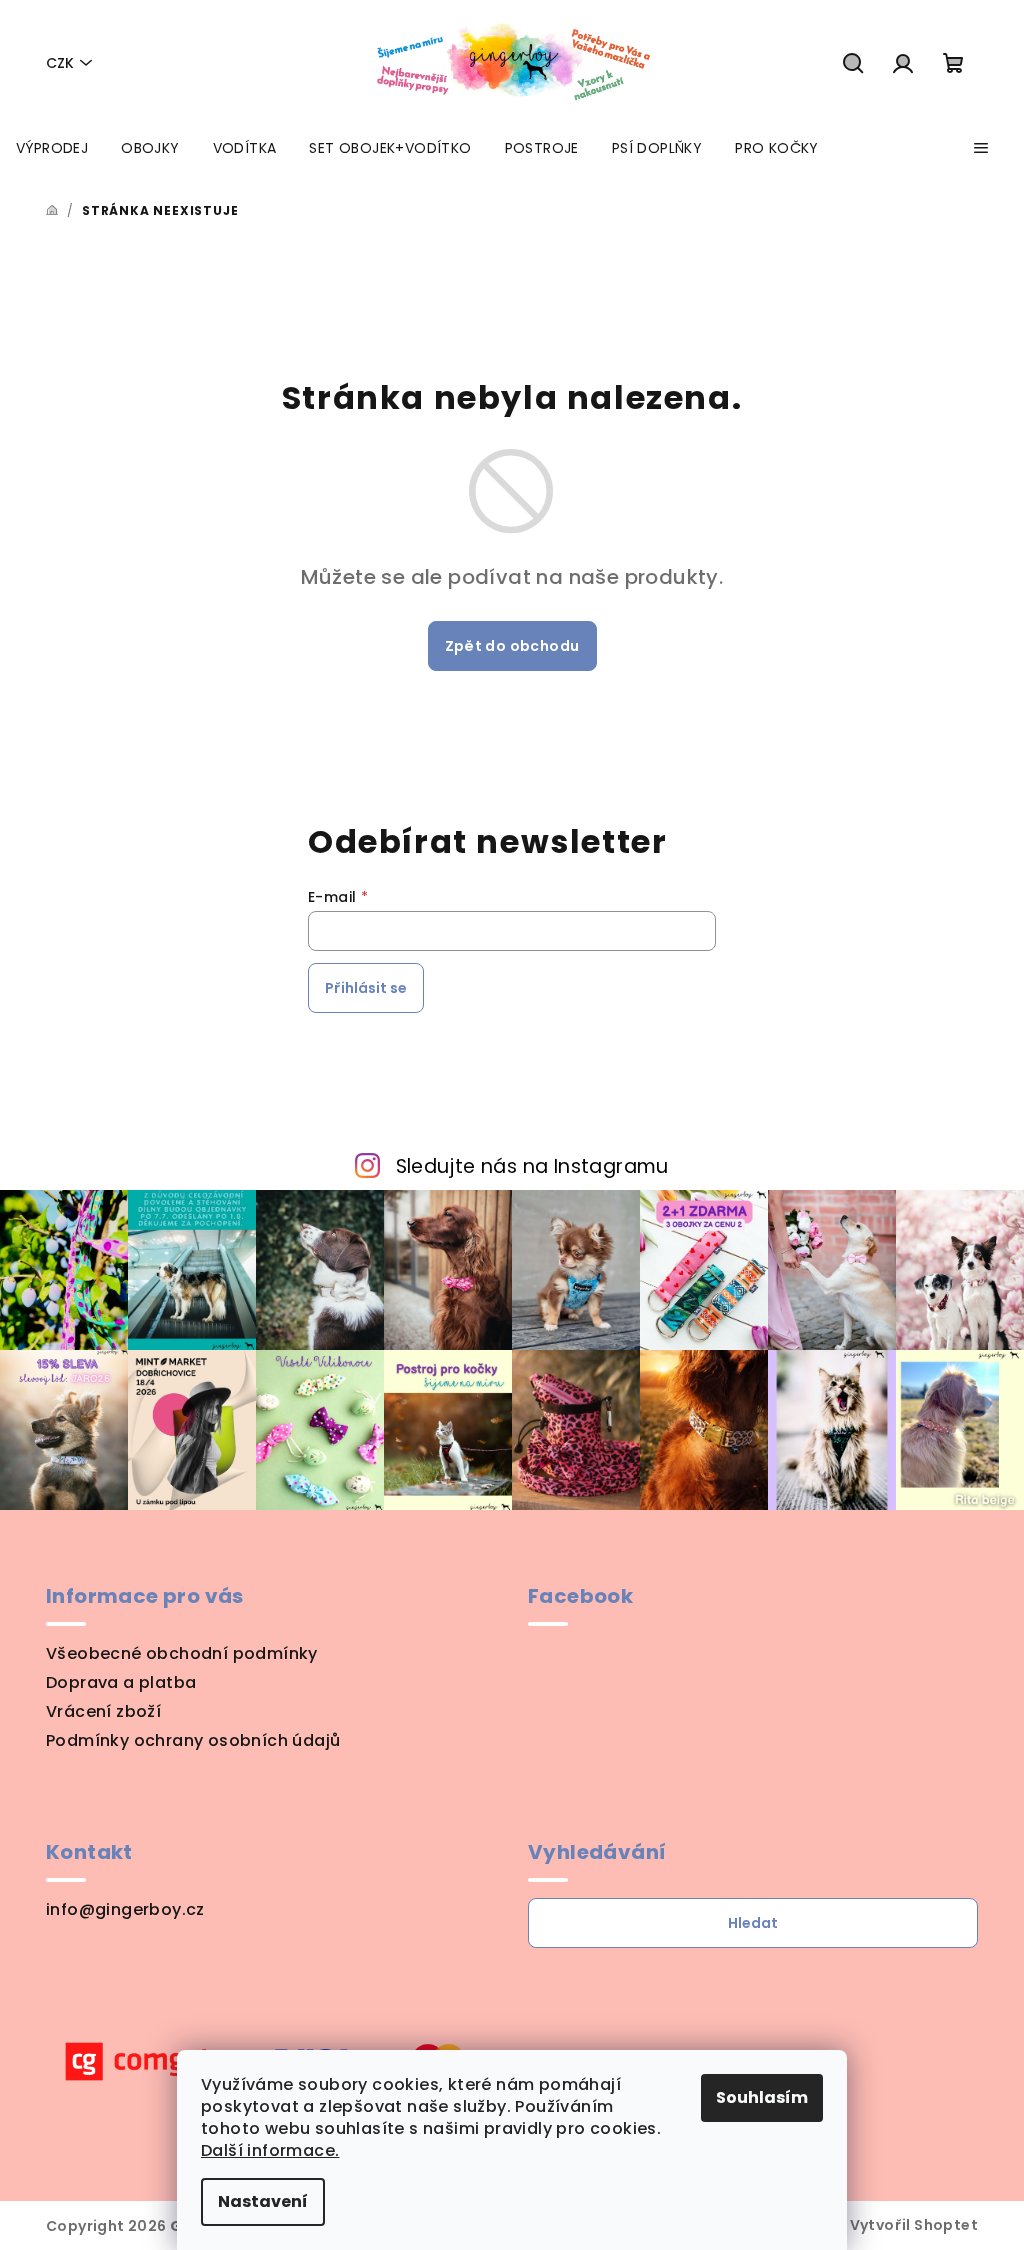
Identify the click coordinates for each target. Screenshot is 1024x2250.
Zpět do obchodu (512, 646)
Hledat (753, 1923)
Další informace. (270, 2150)
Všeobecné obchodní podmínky (182, 1653)
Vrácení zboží (103, 1711)
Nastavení (263, 2201)
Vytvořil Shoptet (914, 2225)
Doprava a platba (121, 1682)
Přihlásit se (366, 988)
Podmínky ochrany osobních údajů (193, 1740)
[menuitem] (52, 148)
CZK (60, 63)
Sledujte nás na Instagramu (532, 1166)
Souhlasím (762, 2097)
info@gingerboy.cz (125, 1909)
